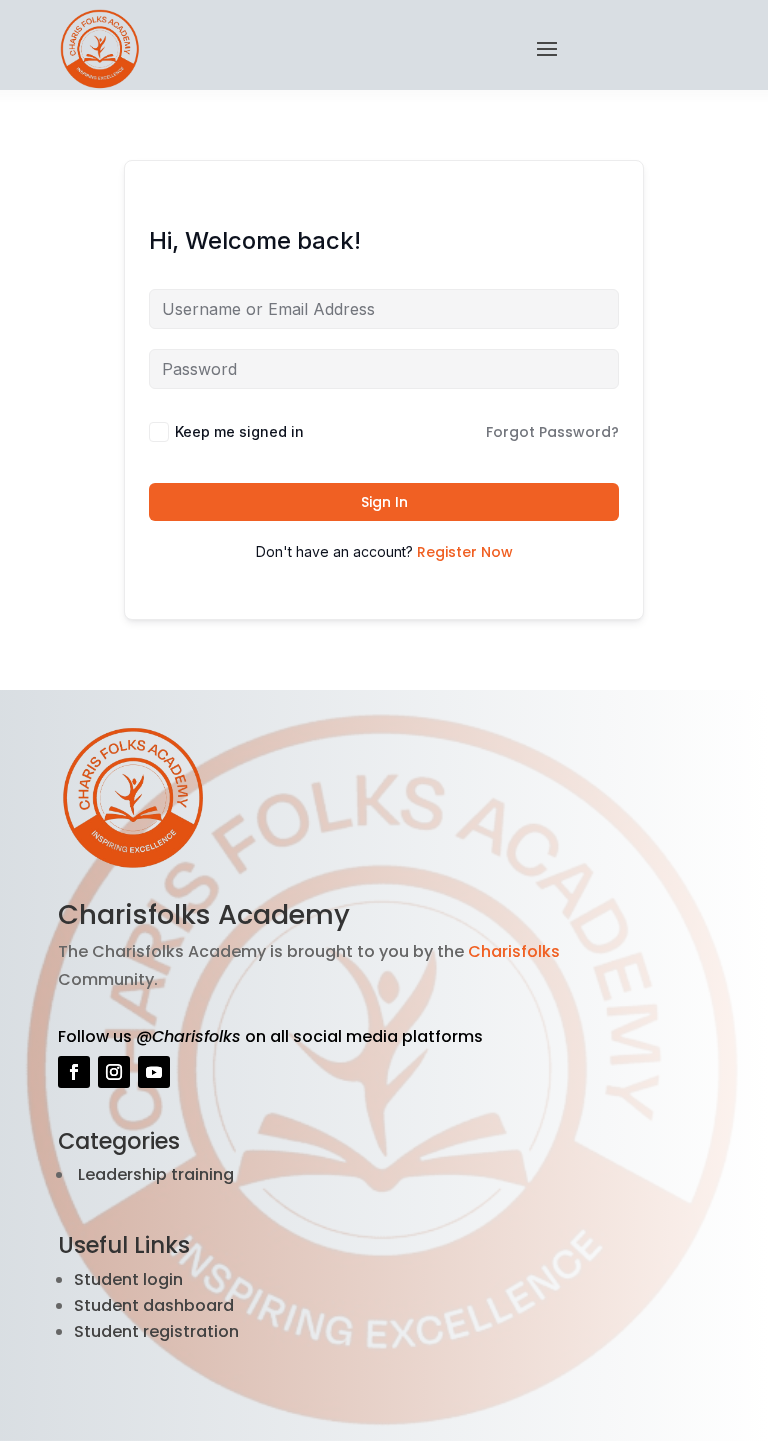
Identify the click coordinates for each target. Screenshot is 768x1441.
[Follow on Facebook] (74, 1072)
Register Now (465, 552)
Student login (128, 1279)
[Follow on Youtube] (154, 1072)
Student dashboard (154, 1305)
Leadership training (154, 1174)
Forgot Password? (552, 432)
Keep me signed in (239, 431)
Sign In (384, 502)
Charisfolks (514, 951)
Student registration (156, 1331)
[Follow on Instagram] (114, 1072)
